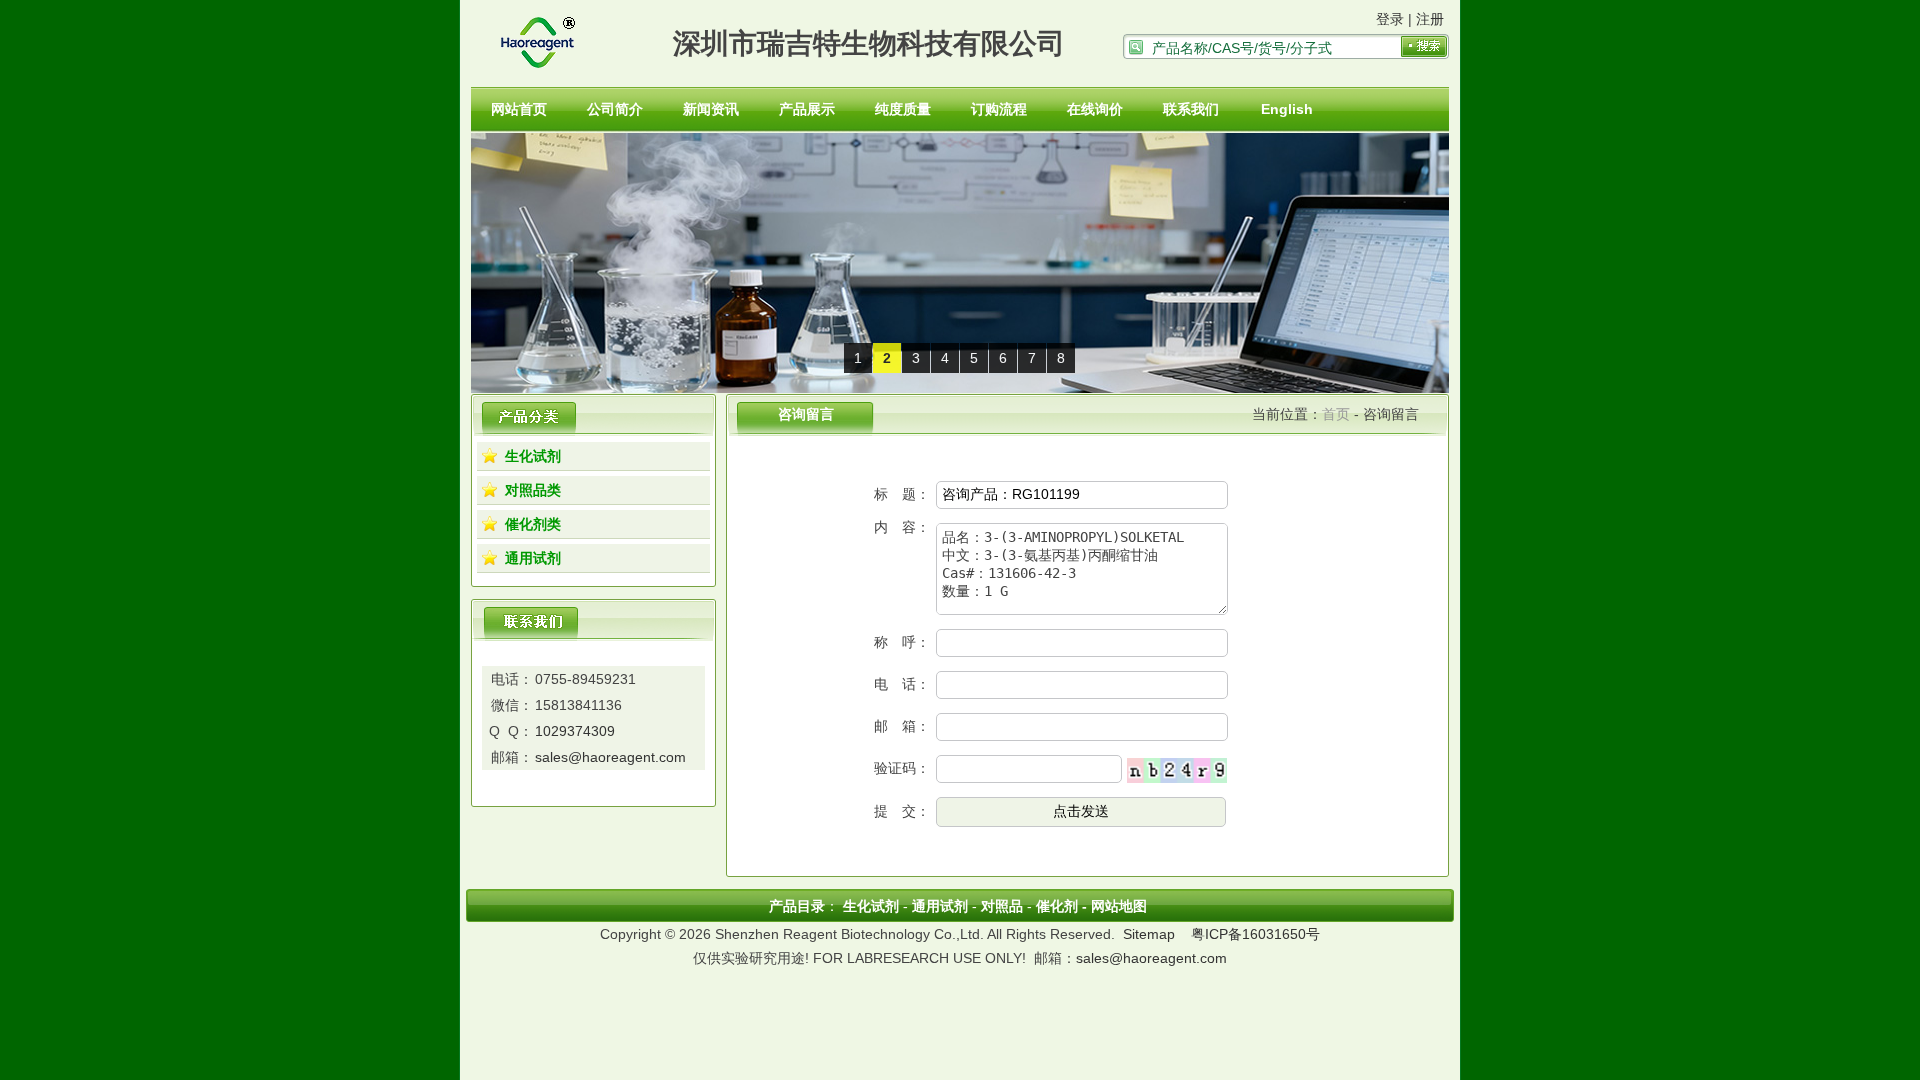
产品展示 (807, 109)
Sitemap (1149, 934)
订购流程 (999, 109)
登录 (1390, 19)
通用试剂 (533, 558)
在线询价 (1095, 109)
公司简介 (615, 109)
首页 (1336, 414)
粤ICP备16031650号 (1255, 934)
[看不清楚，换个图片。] (1177, 769)
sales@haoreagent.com (610, 757)
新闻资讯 (711, 109)
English (1287, 109)
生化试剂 (533, 456)
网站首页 (519, 109)
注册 (1430, 19)
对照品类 (533, 490)
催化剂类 (533, 524)
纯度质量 (903, 109)
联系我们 (1191, 109)
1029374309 (575, 731)
